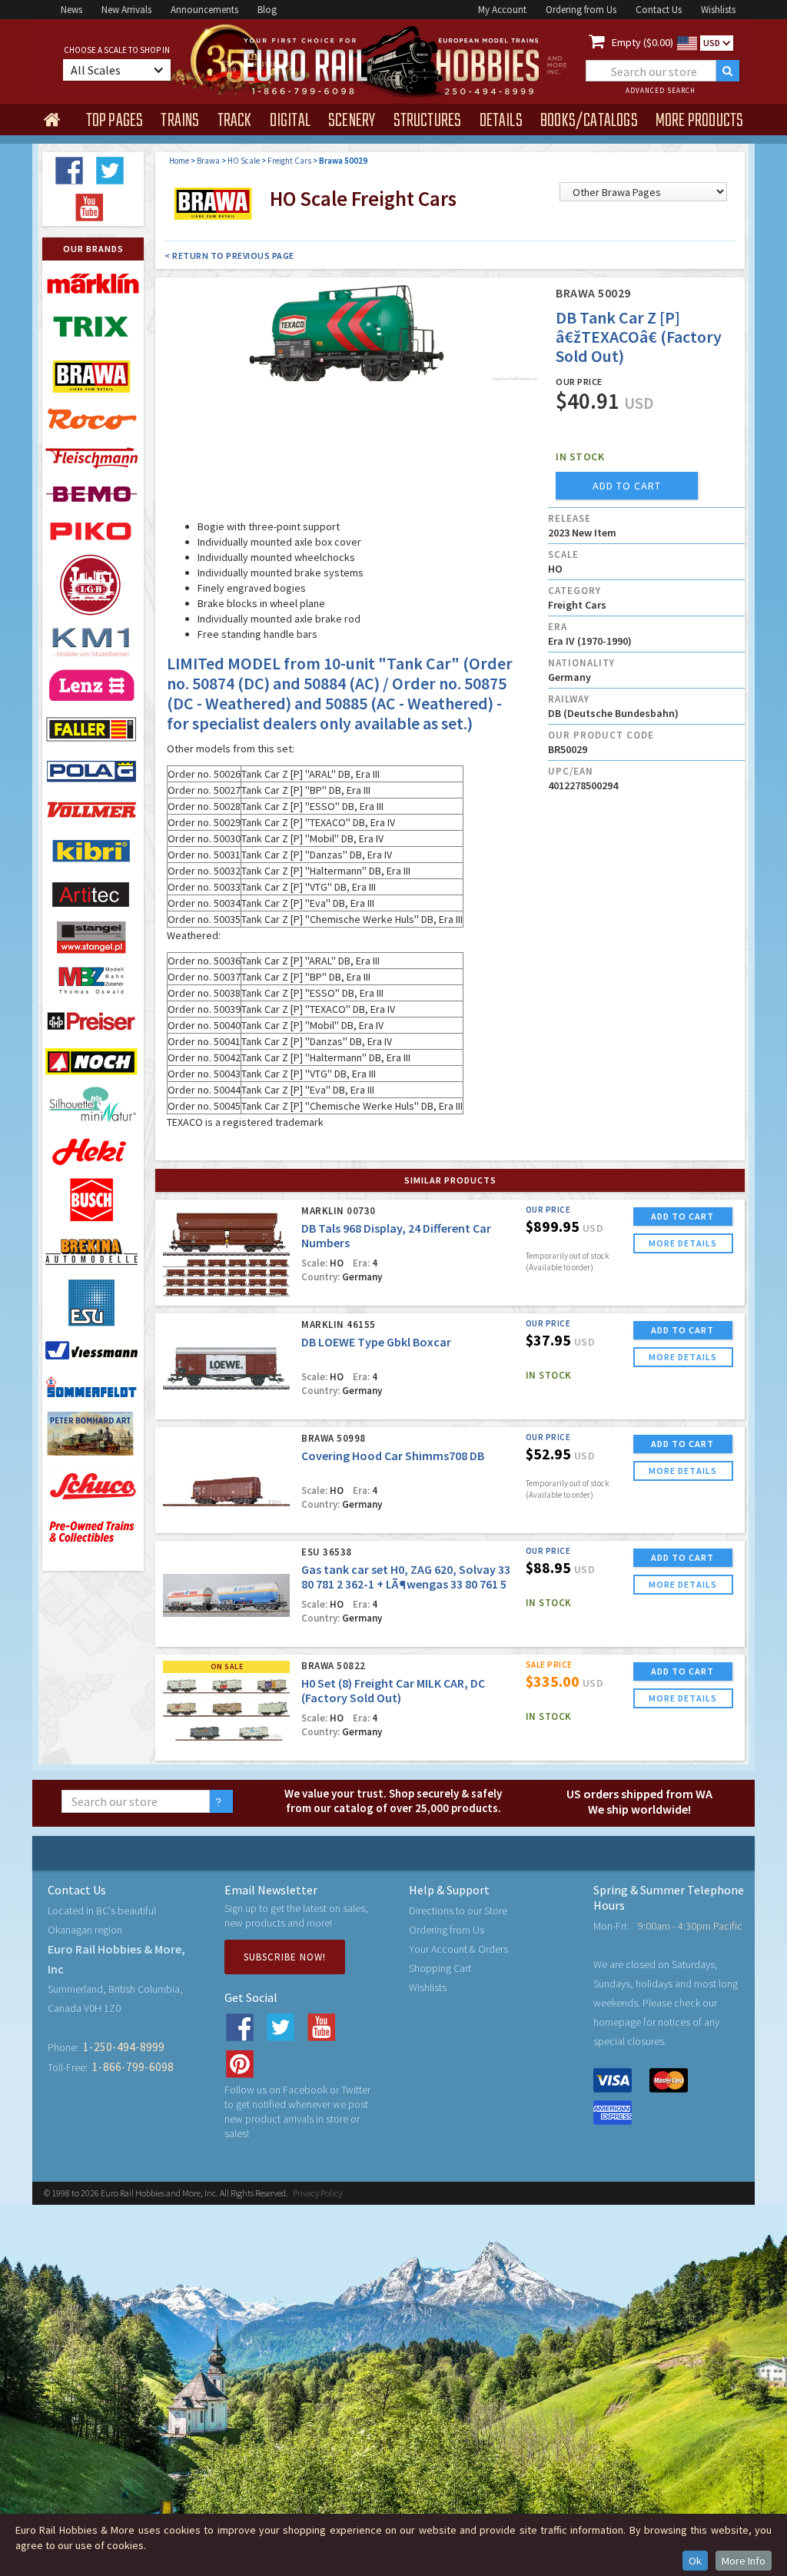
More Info (744, 2561)
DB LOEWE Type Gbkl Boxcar (376, 1342)
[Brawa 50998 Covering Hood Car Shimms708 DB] (226, 1481)
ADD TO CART (682, 1216)
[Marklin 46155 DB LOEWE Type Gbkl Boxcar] (226, 1368)
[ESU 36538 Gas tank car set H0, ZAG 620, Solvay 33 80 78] (226, 1595)
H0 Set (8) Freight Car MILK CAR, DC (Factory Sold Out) (393, 1690)
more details (683, 1243)
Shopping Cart (440, 1968)
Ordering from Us (581, 10)
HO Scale (244, 161)
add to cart (627, 486)
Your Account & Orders (458, 1949)
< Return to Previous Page (229, 256)
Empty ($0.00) (643, 42)
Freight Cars (289, 161)
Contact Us (659, 10)
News (71, 10)
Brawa (208, 161)
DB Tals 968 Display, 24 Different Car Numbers (396, 1235)
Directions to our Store (458, 1910)
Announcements (204, 10)
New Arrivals (126, 10)
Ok (695, 2561)
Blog (267, 10)
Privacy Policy (317, 2193)
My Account (502, 10)
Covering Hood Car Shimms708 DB (393, 1456)
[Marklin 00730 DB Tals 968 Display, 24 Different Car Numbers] (226, 1254)
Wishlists (718, 10)
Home (179, 161)
